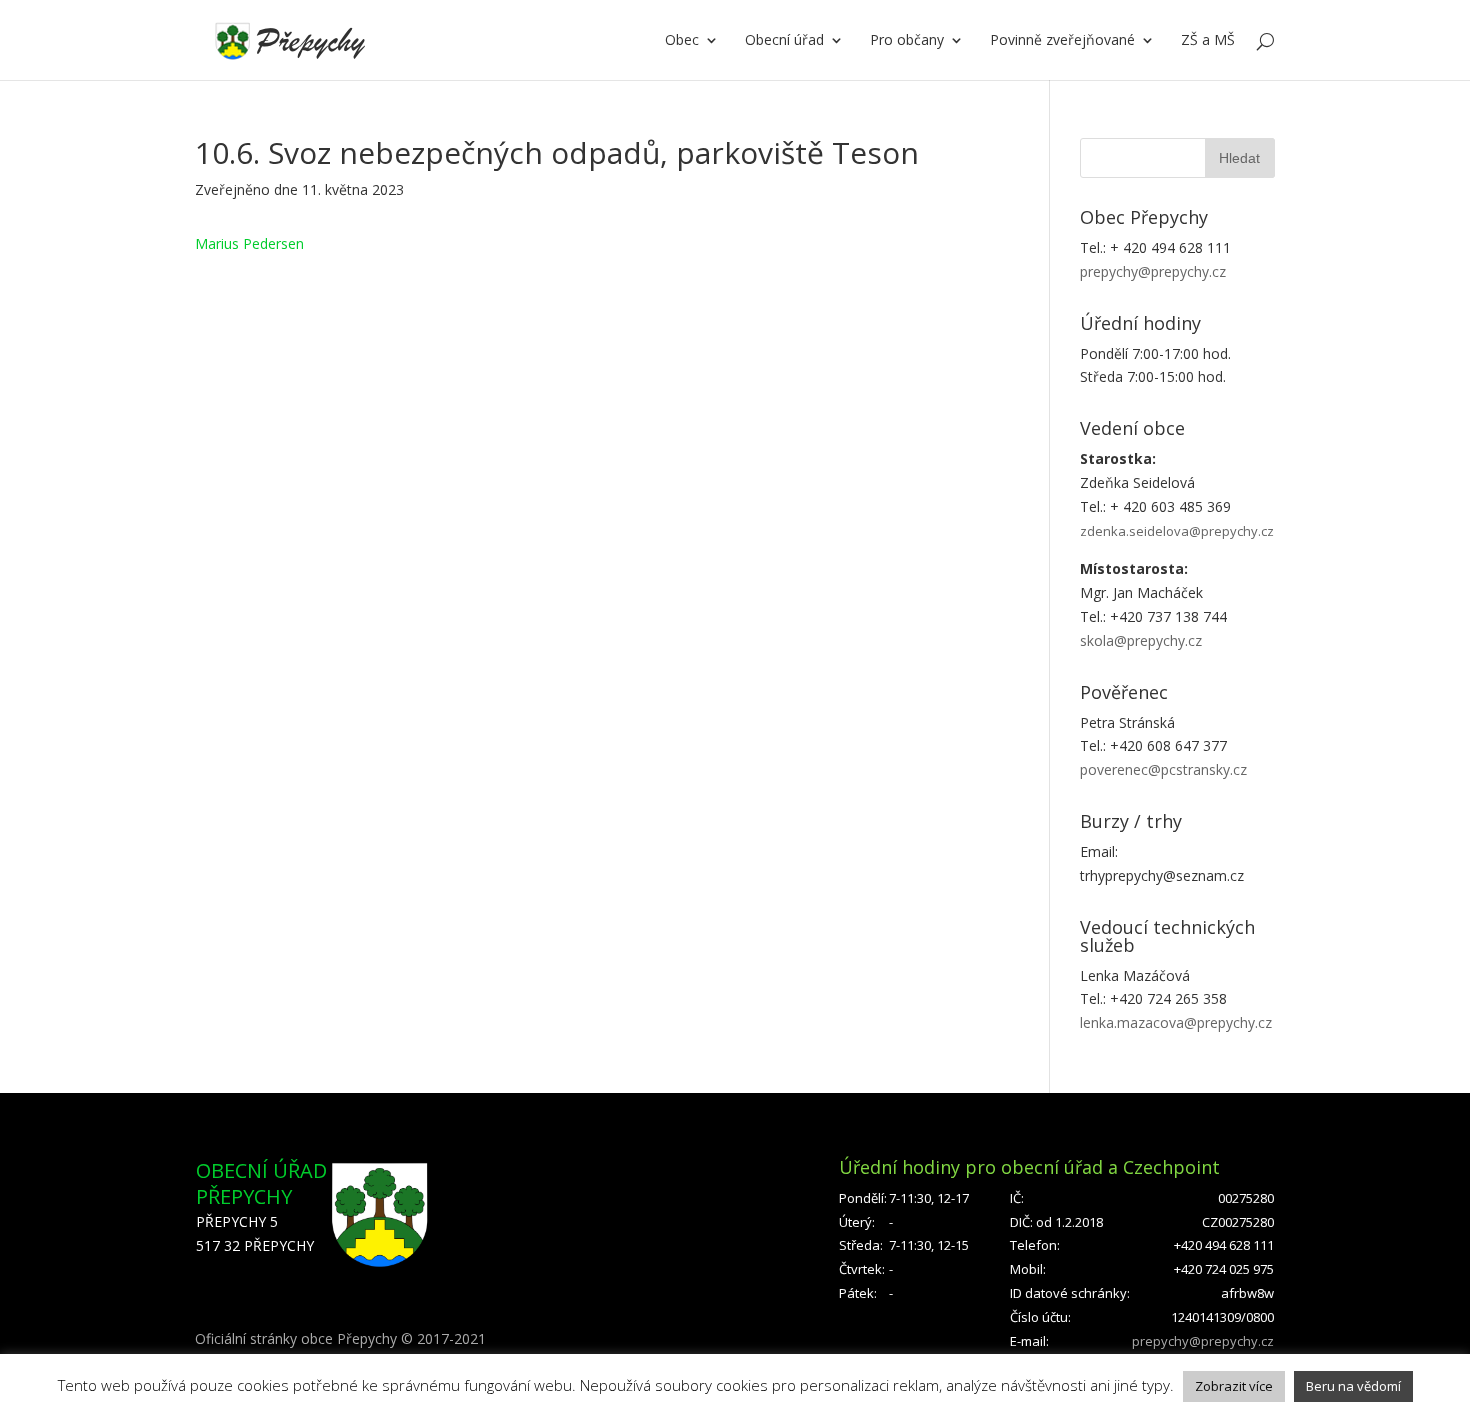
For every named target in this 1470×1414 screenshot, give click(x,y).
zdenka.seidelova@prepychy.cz (1177, 531)
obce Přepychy (349, 1338)
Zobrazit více (1234, 1386)
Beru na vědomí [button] (1353, 1386)
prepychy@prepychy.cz (1153, 271)
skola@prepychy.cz (1141, 640)
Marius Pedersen (249, 243)
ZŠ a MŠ (1208, 41)
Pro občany (907, 41)
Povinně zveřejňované (1062, 41)
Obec (682, 41)
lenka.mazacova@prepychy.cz (1176, 1022)
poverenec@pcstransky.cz (1163, 769)
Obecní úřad (784, 41)
